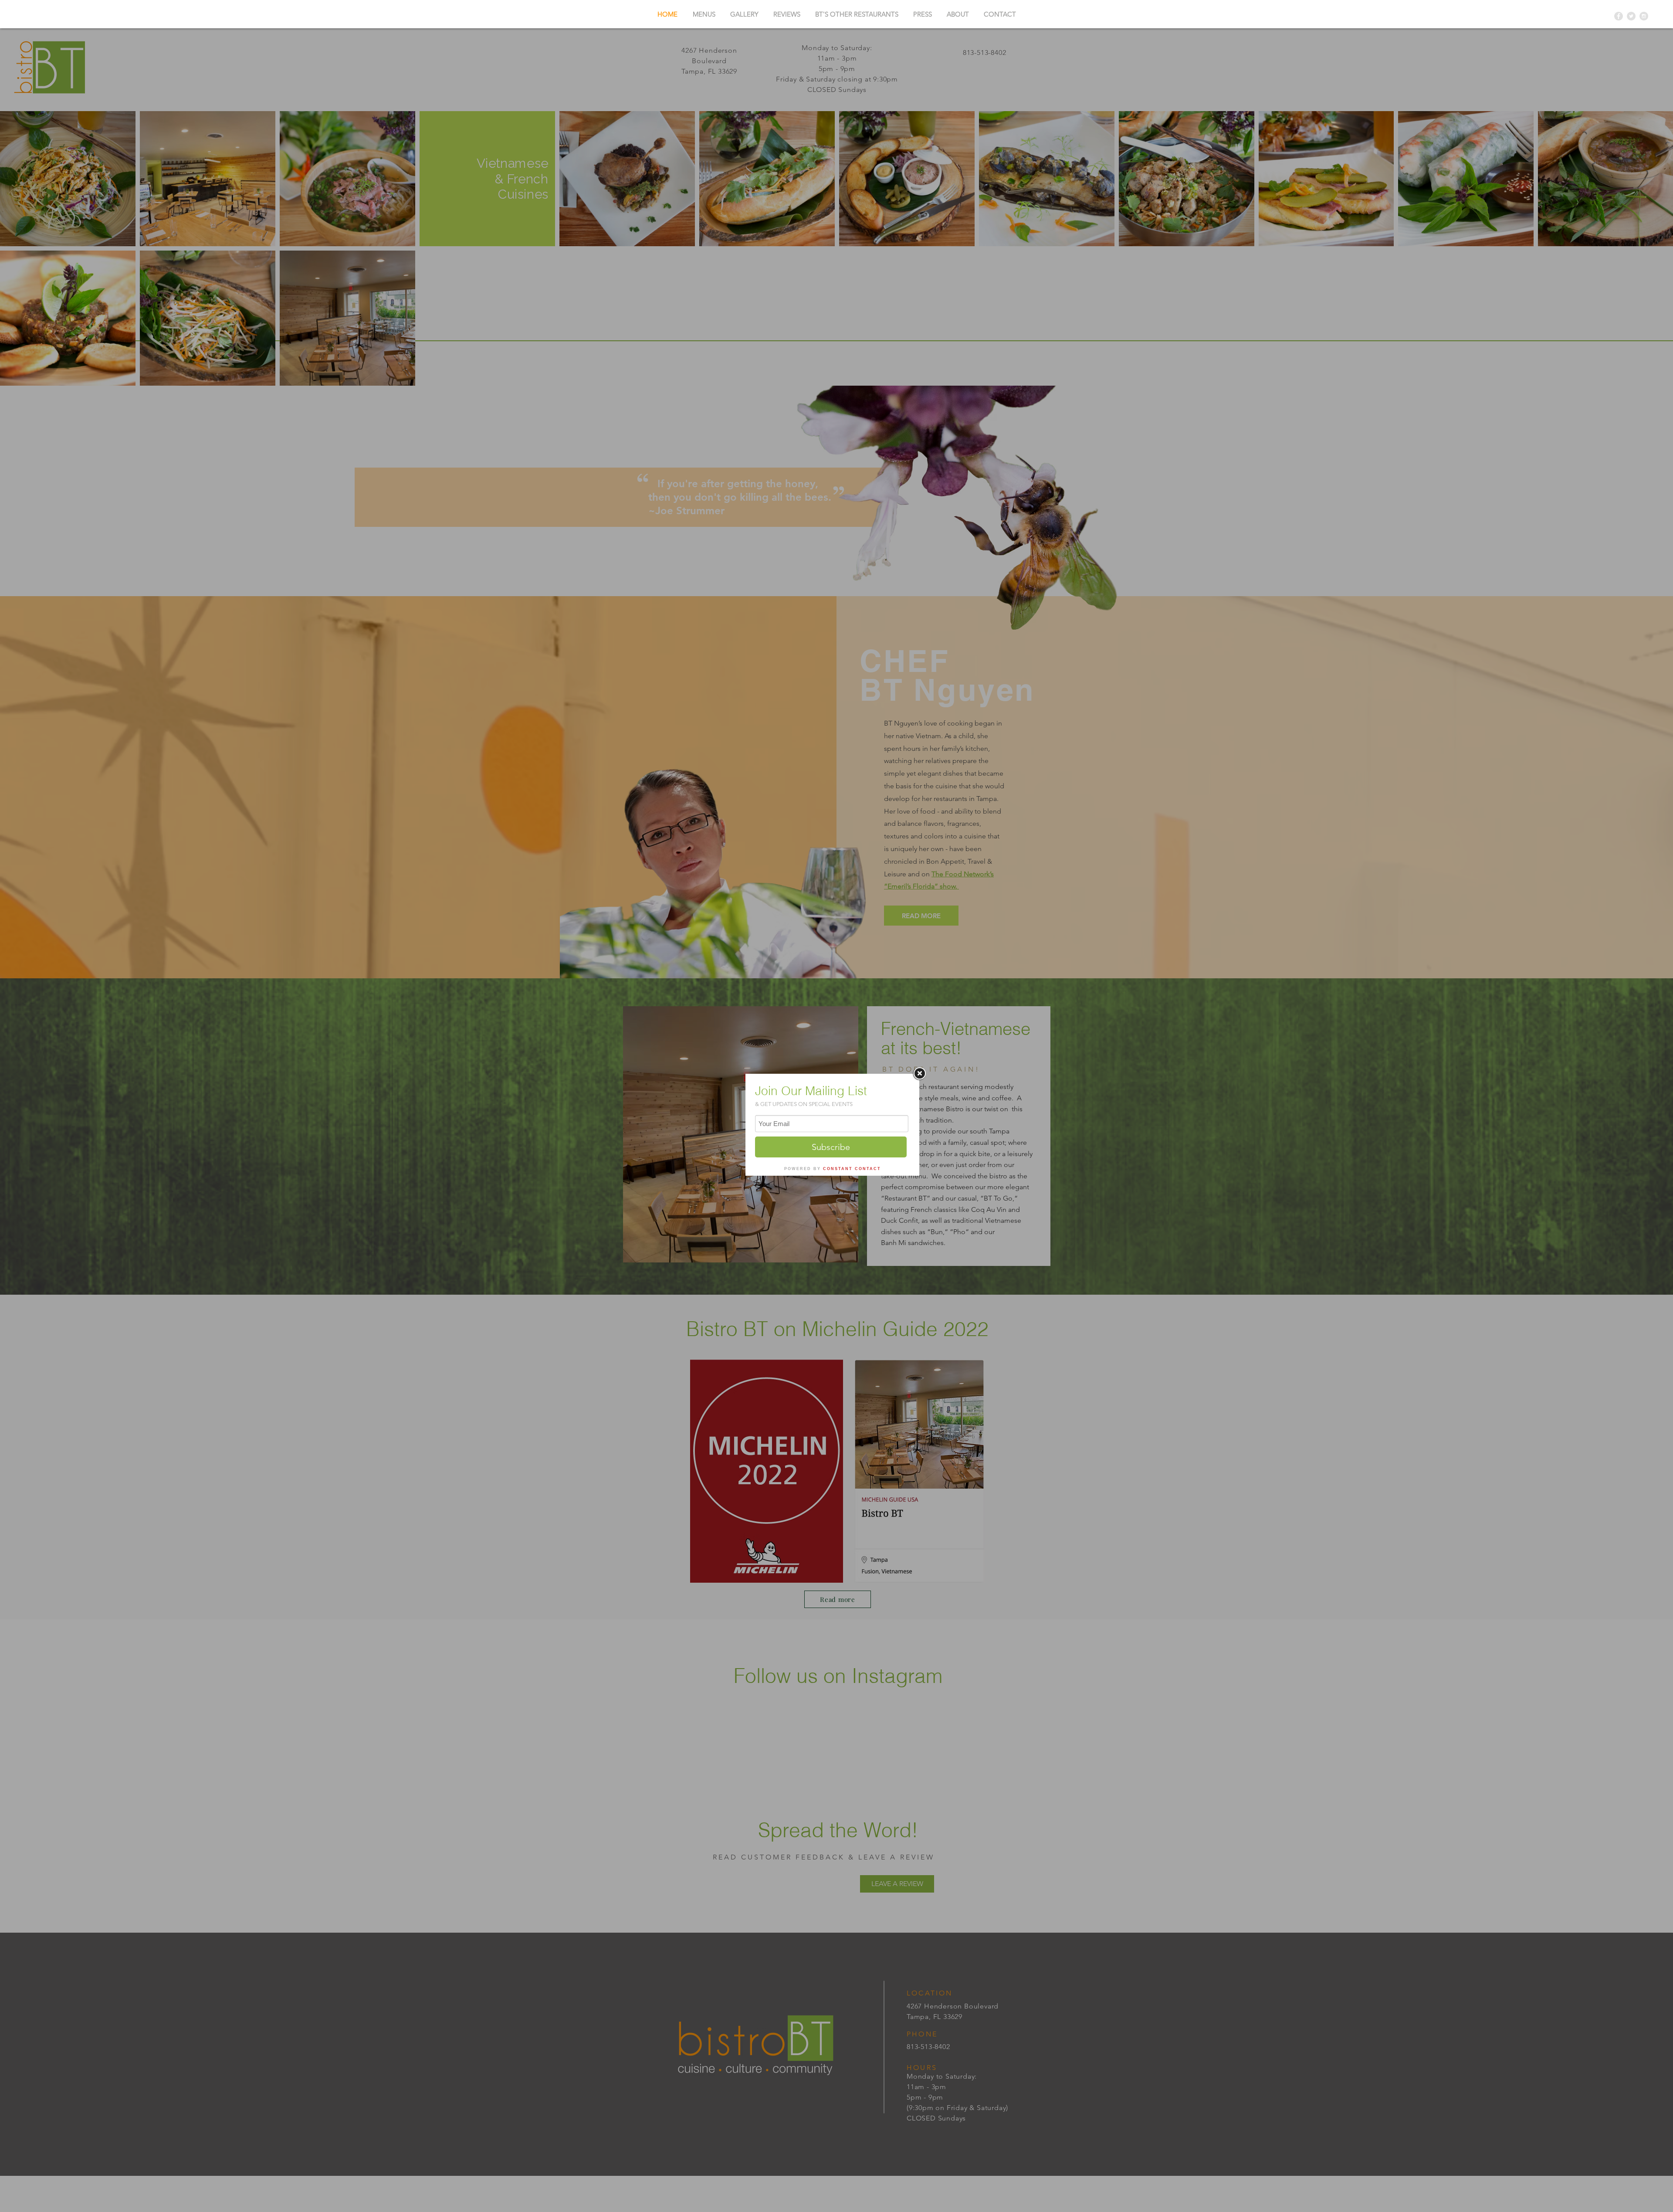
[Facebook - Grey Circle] (1619, 16)
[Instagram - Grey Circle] (1644, 16)
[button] (857, 14)
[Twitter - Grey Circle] (1631, 16)
